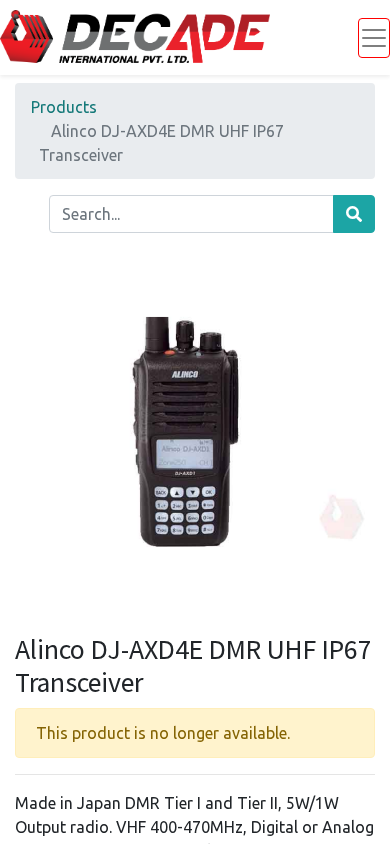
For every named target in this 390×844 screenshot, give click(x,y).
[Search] (354, 214)
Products (64, 107)
